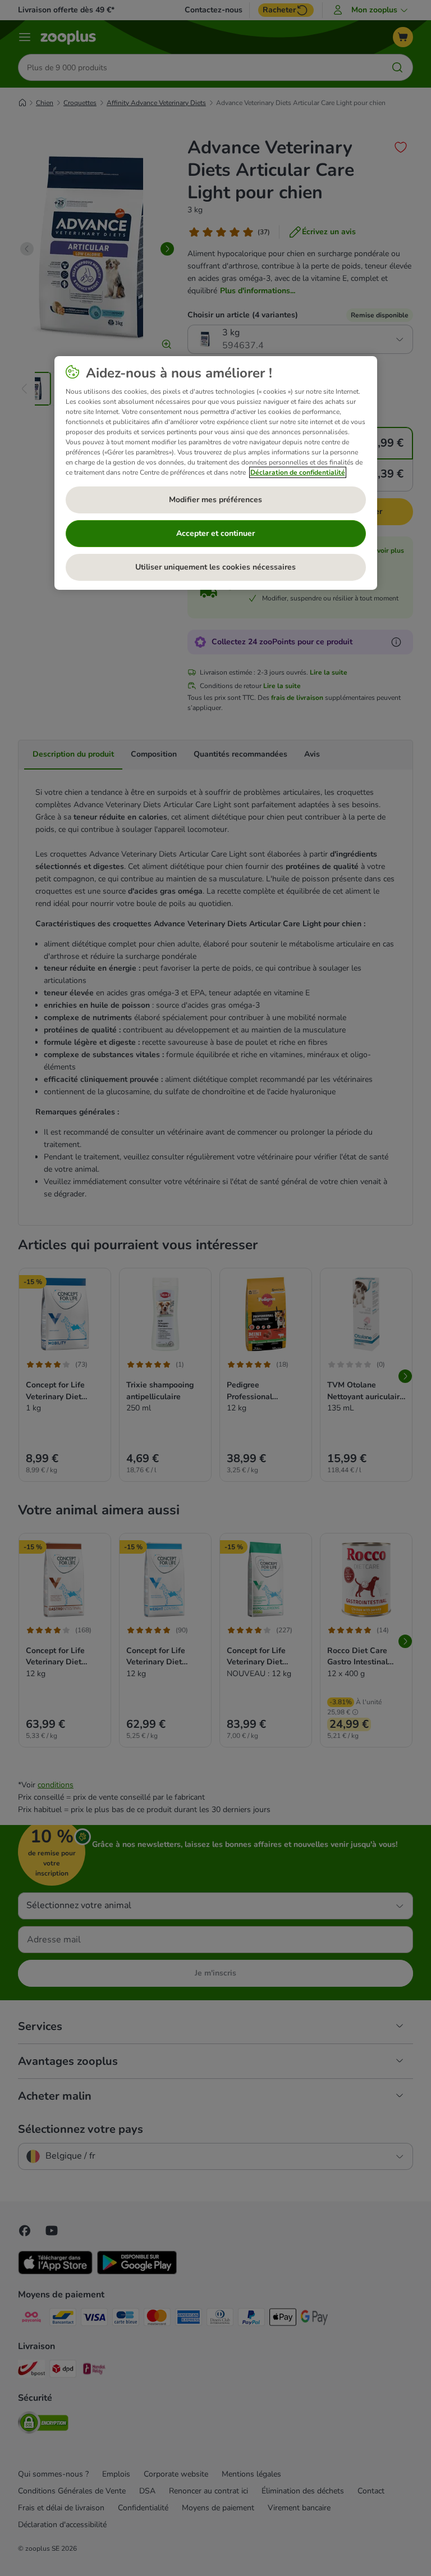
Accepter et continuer (215, 533)
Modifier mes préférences (215, 500)
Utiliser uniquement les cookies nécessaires (215, 567)
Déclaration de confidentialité (298, 472)
